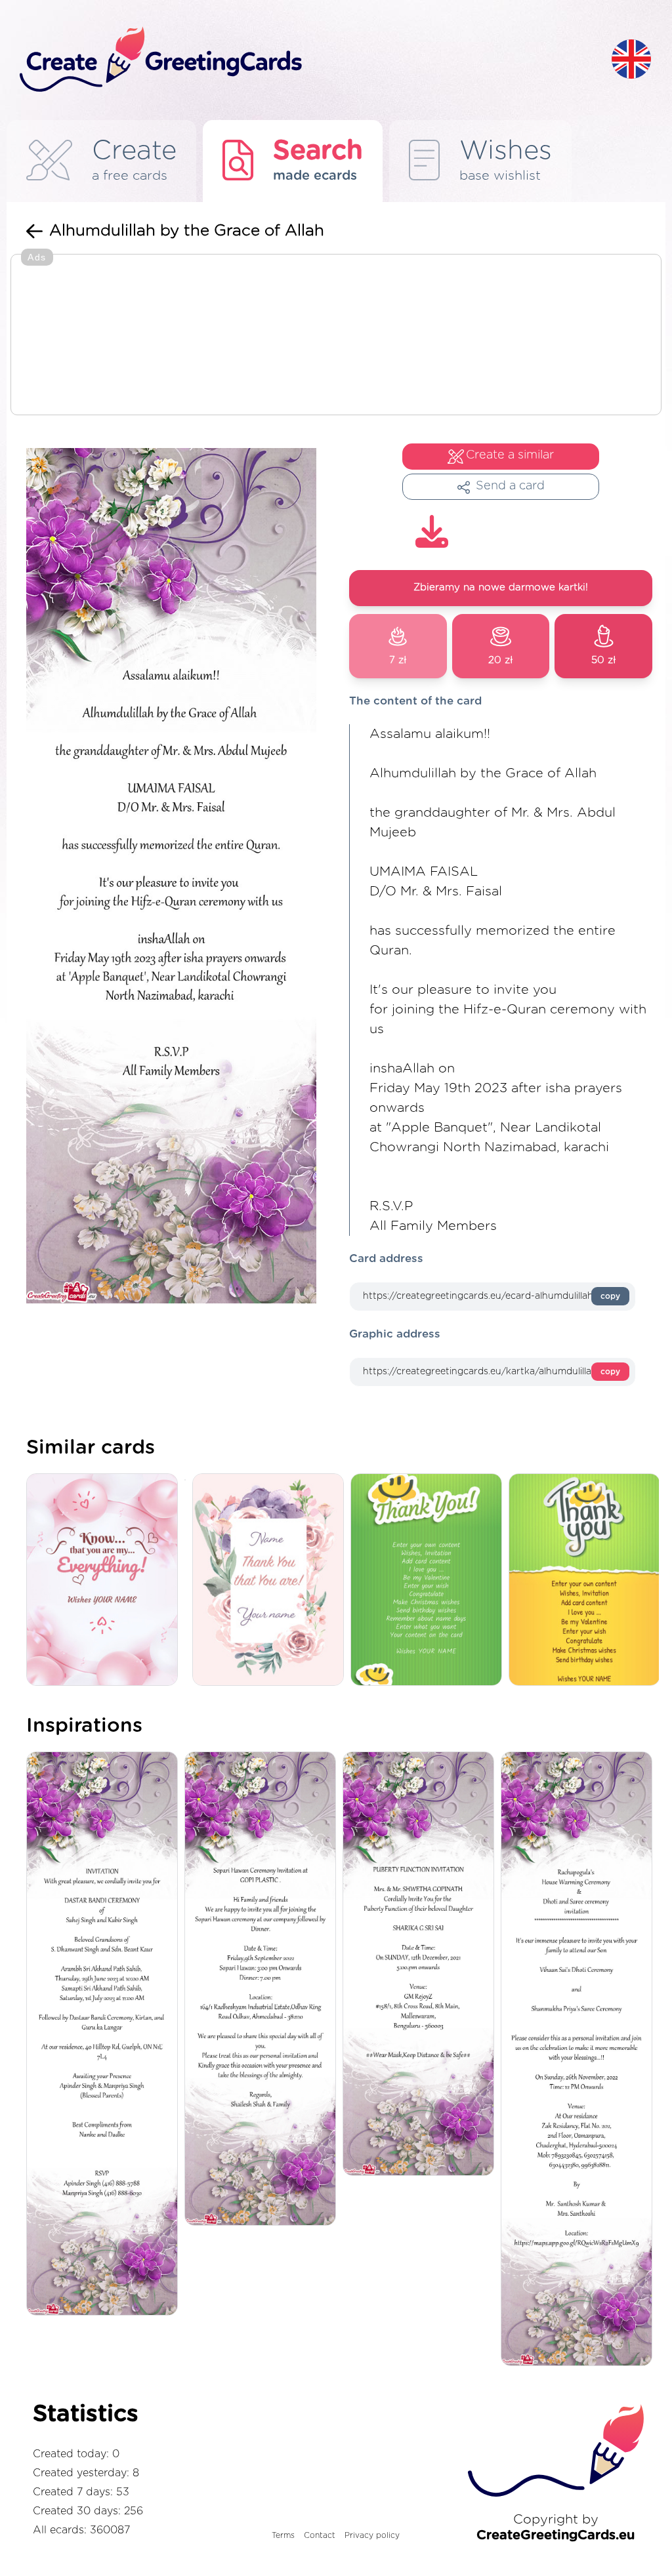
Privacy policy (372, 2535)
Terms (283, 2535)
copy (610, 1296)
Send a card (510, 486)
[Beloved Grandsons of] (105, 2035)
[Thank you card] (271, 1581)
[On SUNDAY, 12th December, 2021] (422, 1965)
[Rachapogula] (580, 2060)
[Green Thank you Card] (430, 1581)
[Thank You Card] (588, 1581)
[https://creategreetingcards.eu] (305, 60)
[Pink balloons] (105, 1581)
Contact (320, 2535)
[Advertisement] (336, 336)
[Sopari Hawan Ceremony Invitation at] (263, 1990)
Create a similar (510, 455)
